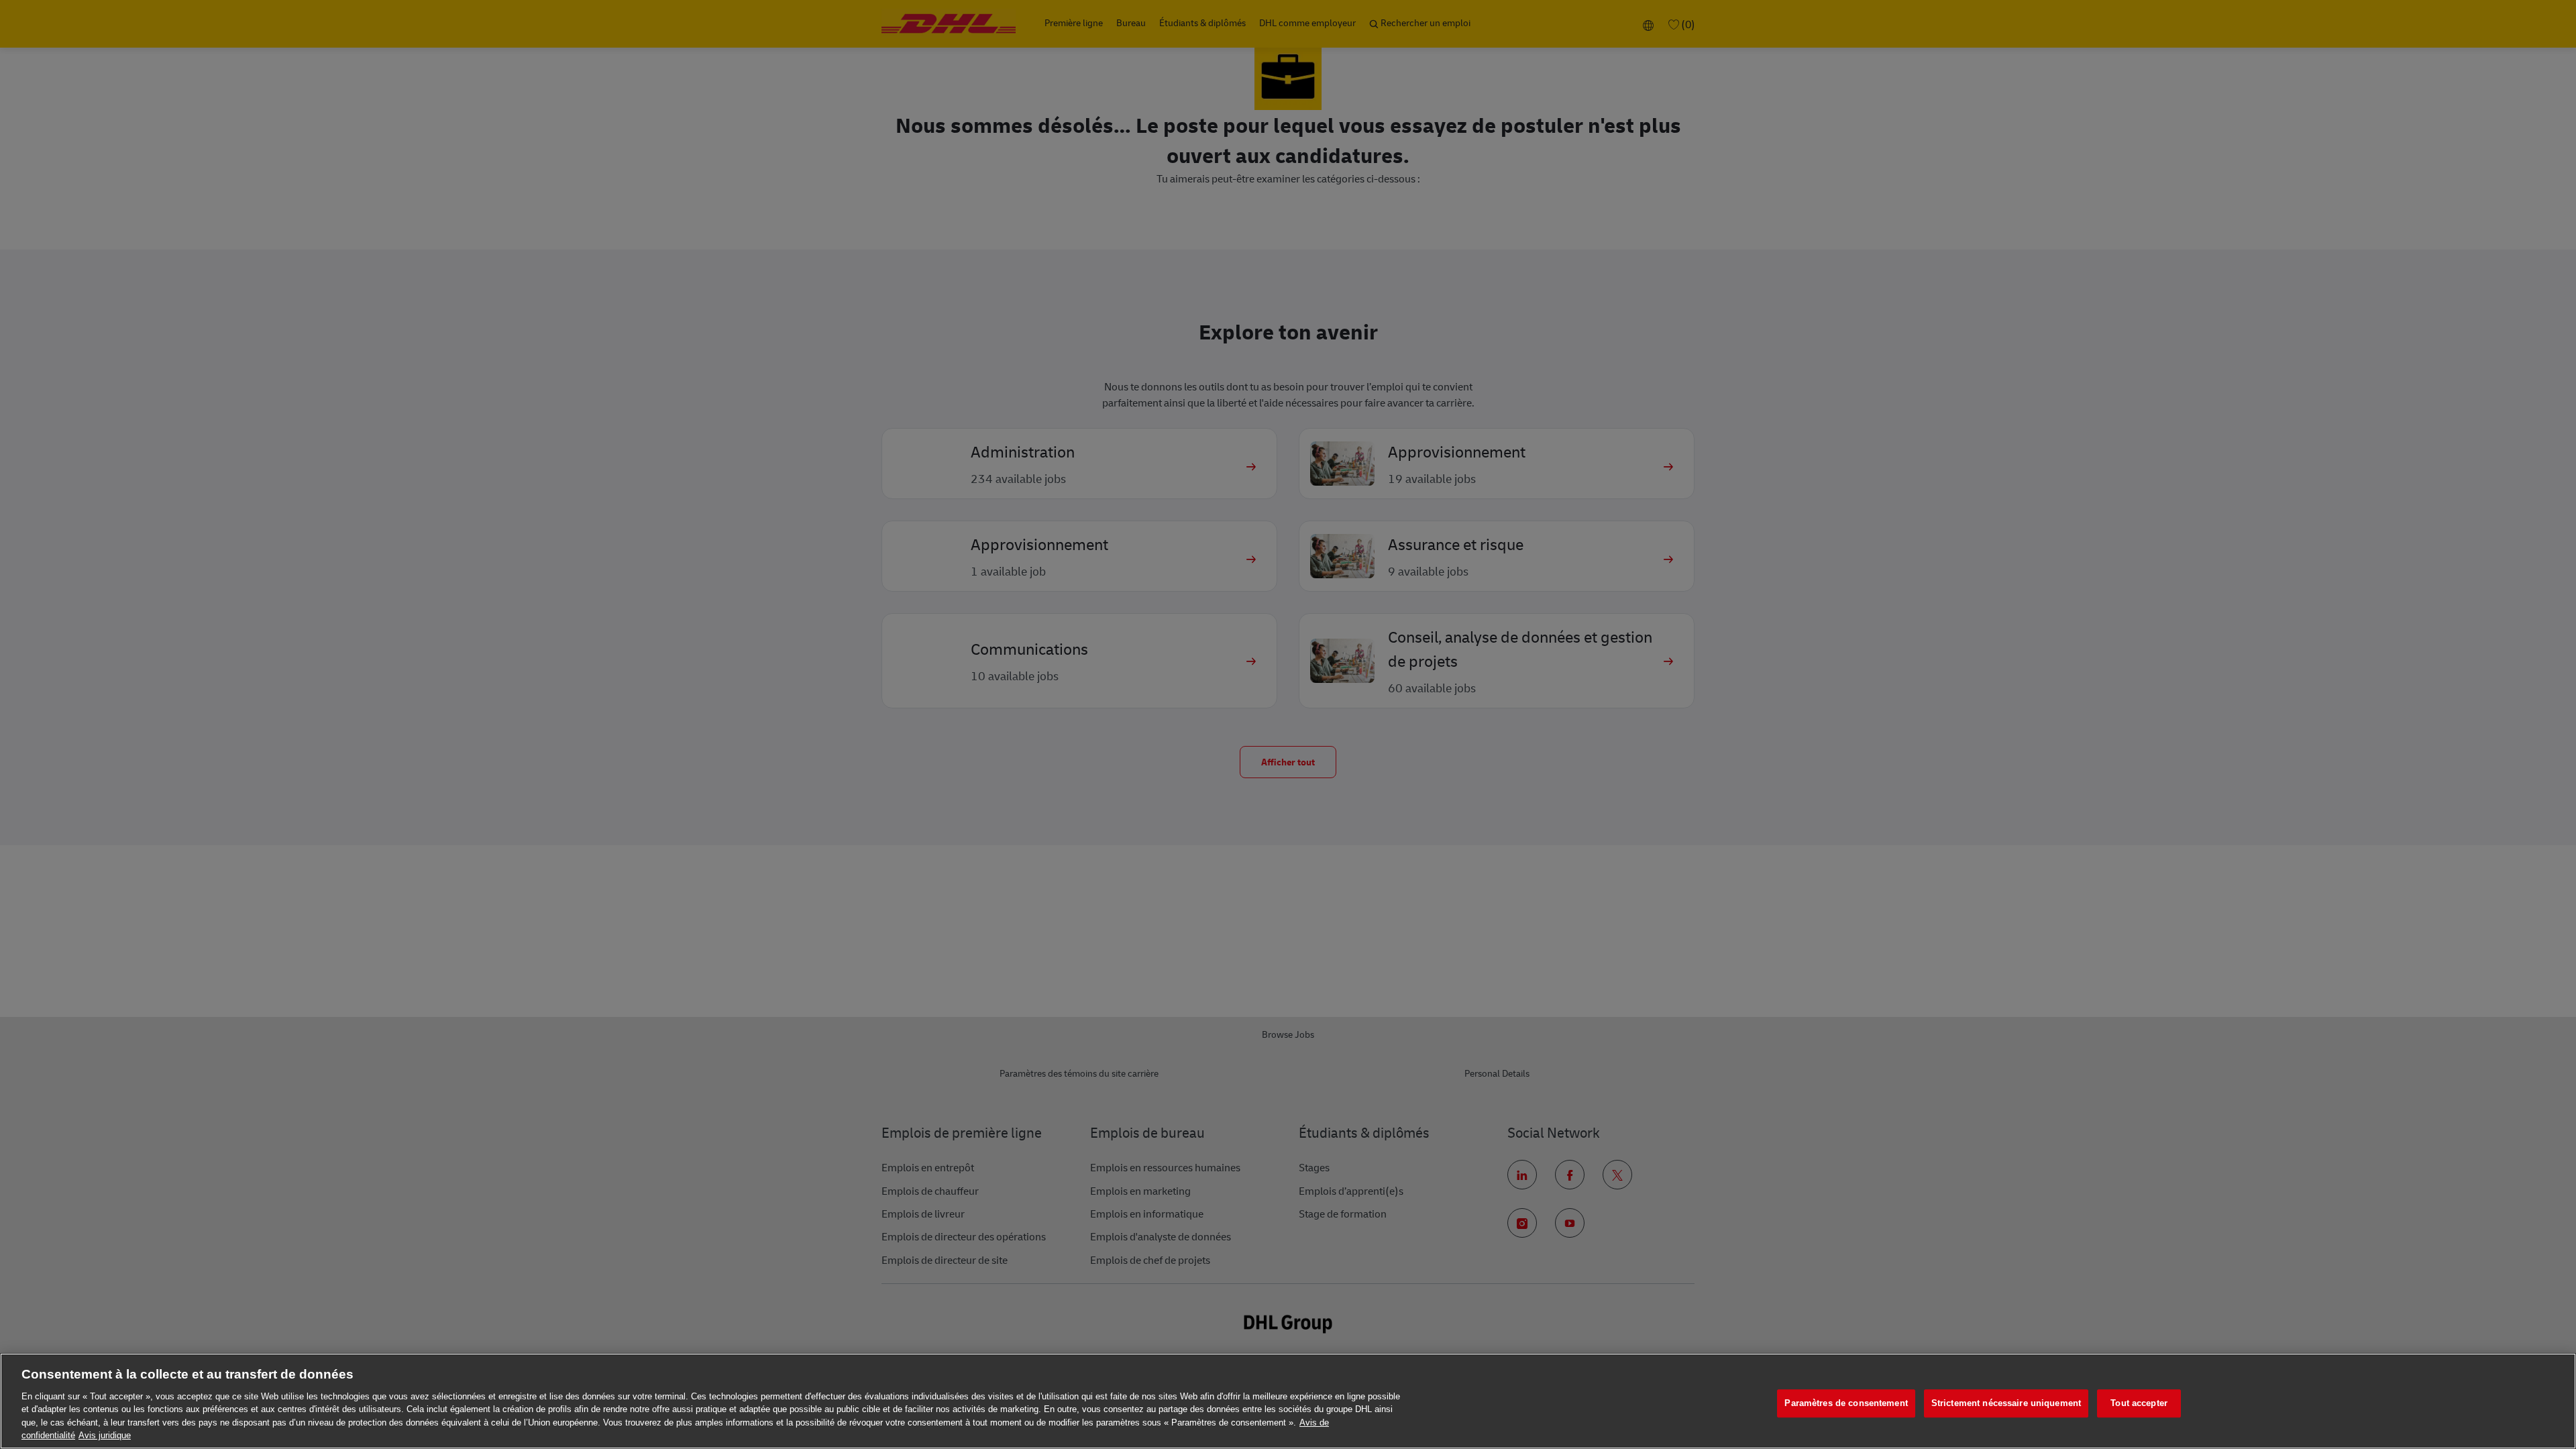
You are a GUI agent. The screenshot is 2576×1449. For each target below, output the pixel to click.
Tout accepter (2139, 1404)
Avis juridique (105, 1435)
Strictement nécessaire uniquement (2006, 1404)
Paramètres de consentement (1846, 1404)
